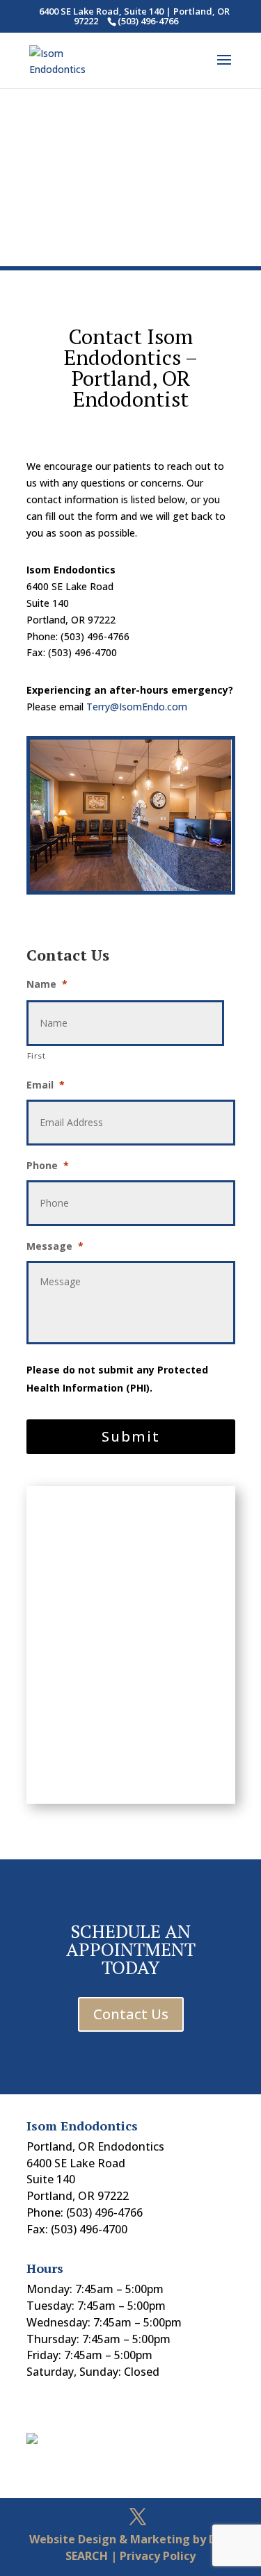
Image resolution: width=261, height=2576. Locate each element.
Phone (48, 1166)
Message (55, 1246)
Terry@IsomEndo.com (137, 707)
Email (46, 1085)
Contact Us (131, 2014)
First (37, 1055)
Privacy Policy (158, 2556)
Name (47, 984)
